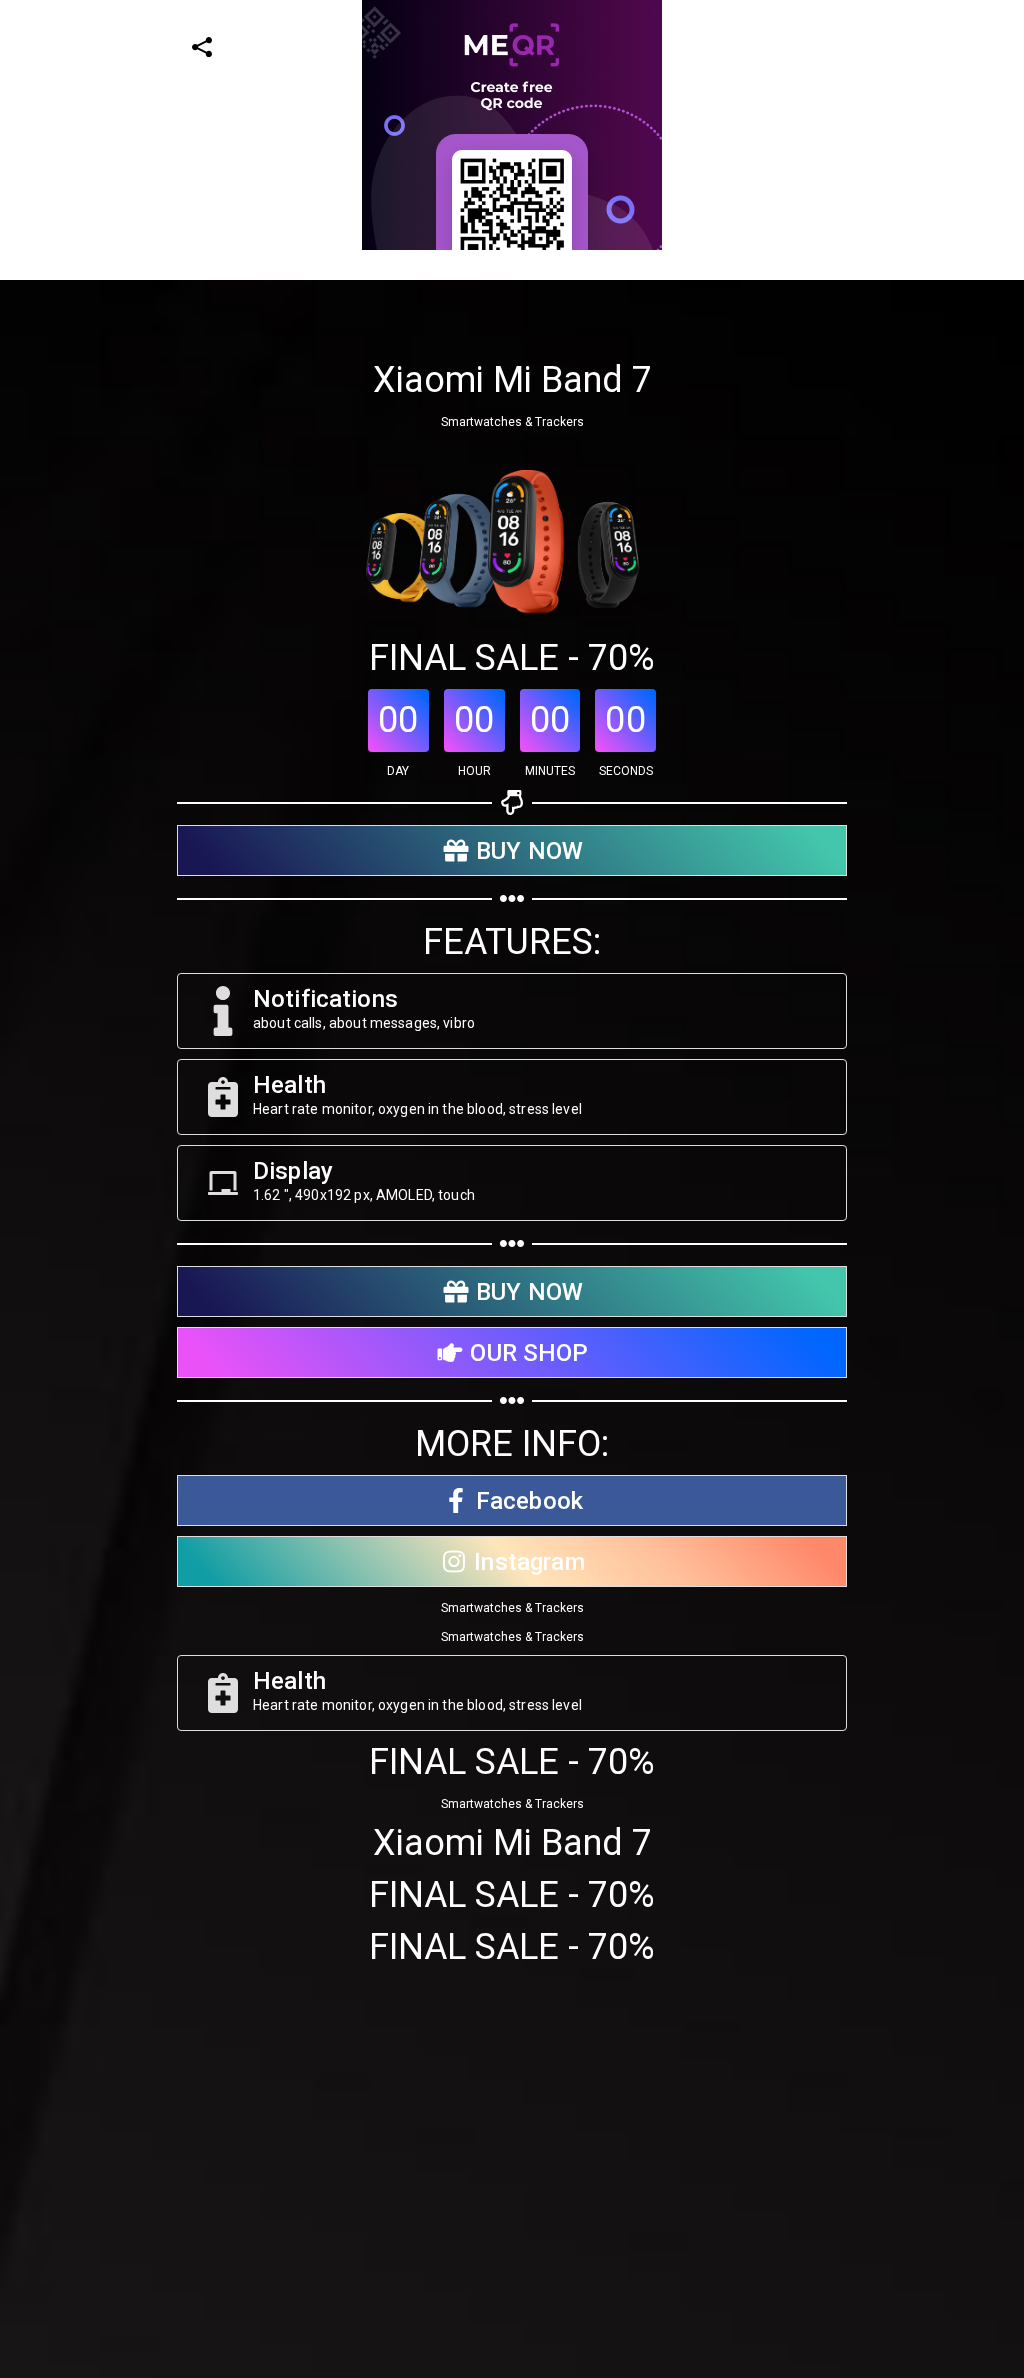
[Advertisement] (504, 390)
